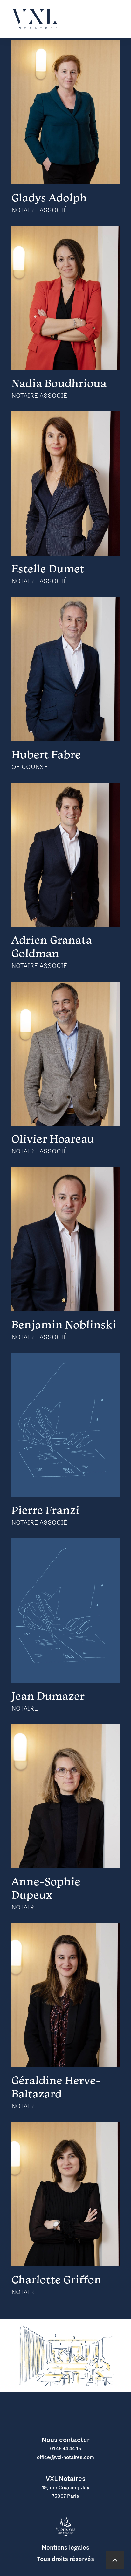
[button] (116, 19)
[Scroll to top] (115, 2559)
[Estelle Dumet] (65, 484)
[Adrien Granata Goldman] (65, 855)
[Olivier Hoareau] (65, 1054)
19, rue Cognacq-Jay (66, 2487)
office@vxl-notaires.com (65, 2457)
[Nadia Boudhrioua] (65, 298)
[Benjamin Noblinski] (65, 1239)
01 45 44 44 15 (65, 2448)
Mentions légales (65, 2547)
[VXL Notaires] (34, 19)
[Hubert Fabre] (65, 669)
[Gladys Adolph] (65, 112)
